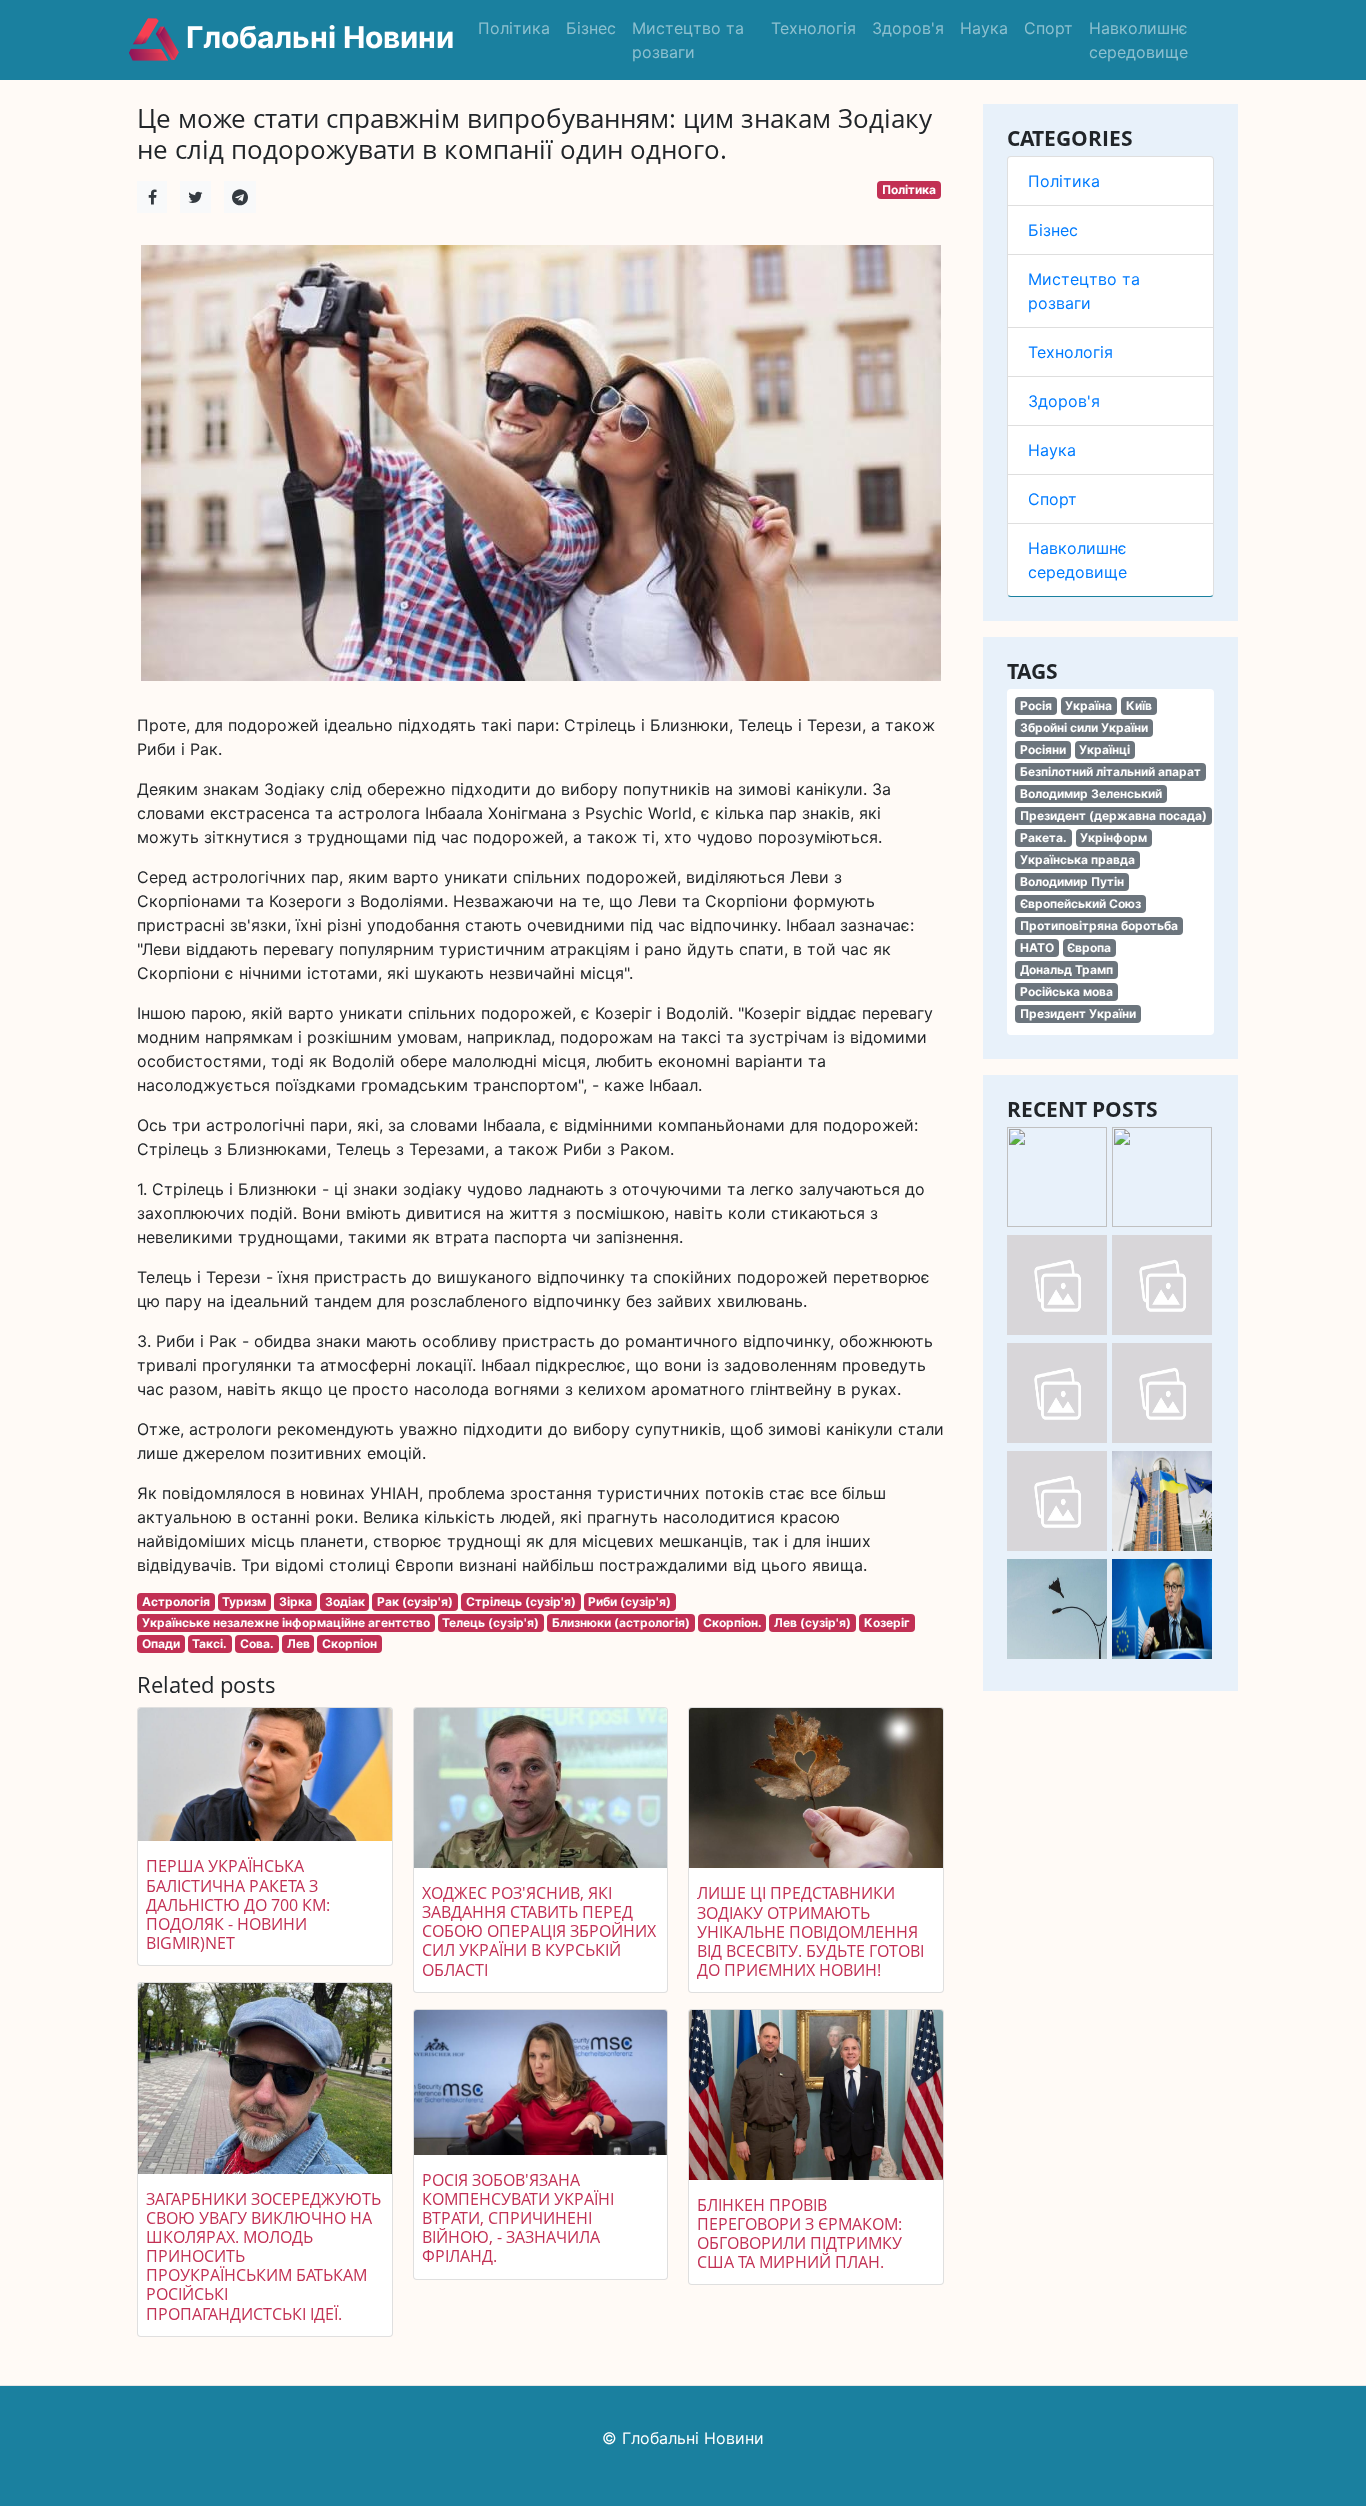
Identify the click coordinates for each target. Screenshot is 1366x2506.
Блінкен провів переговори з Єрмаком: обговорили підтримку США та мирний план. (799, 2234)
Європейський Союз (1080, 903)
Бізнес (591, 28)
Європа (1089, 947)
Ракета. (1043, 837)
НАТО (1037, 947)
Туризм (244, 1601)
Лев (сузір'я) (812, 1622)
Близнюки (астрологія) (621, 1622)
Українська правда (1077, 859)
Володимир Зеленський (1091, 793)
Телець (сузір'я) (490, 1622)
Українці (1104, 749)
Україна (1088, 705)
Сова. (257, 1643)
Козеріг (887, 1622)
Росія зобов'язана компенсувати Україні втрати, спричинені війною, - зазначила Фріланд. (518, 2218)
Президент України (1078, 1013)
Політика (514, 28)
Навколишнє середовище (1138, 40)
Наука (984, 28)
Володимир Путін (1072, 881)
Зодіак (345, 1601)
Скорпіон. (732, 1622)
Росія (1036, 705)
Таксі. (209, 1643)
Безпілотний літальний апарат (1110, 771)
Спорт (1048, 28)
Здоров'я (908, 28)
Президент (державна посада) (1113, 815)
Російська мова (1066, 991)
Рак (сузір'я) (415, 1601)
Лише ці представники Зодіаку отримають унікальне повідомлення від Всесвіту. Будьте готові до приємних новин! (810, 1931)
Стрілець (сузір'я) (521, 1601)
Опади (161, 1643)
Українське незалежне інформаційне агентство (286, 1622)
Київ (1139, 705)
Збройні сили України (1084, 727)
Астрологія (176, 1601)
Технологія (813, 28)
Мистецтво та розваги (688, 40)
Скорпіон (349, 1643)
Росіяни (1043, 749)
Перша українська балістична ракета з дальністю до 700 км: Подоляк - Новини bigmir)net (238, 1904)
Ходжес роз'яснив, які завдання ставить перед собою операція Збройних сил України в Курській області (539, 1931)
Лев (298, 1643)
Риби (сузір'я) (629, 1601)
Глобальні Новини (316, 37)
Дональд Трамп (1066, 969)
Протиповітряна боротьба (1099, 925)
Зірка (295, 1601)
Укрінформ (1113, 837)
